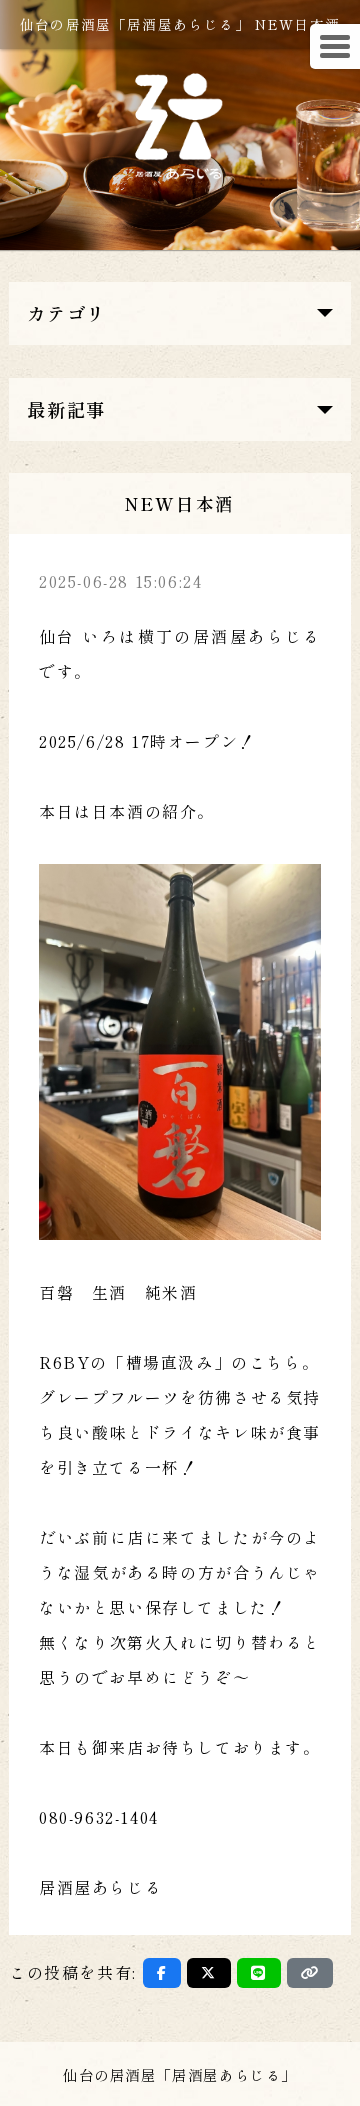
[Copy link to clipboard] (310, 1973)
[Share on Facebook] (162, 1973)
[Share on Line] (259, 1973)
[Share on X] (209, 1973)
